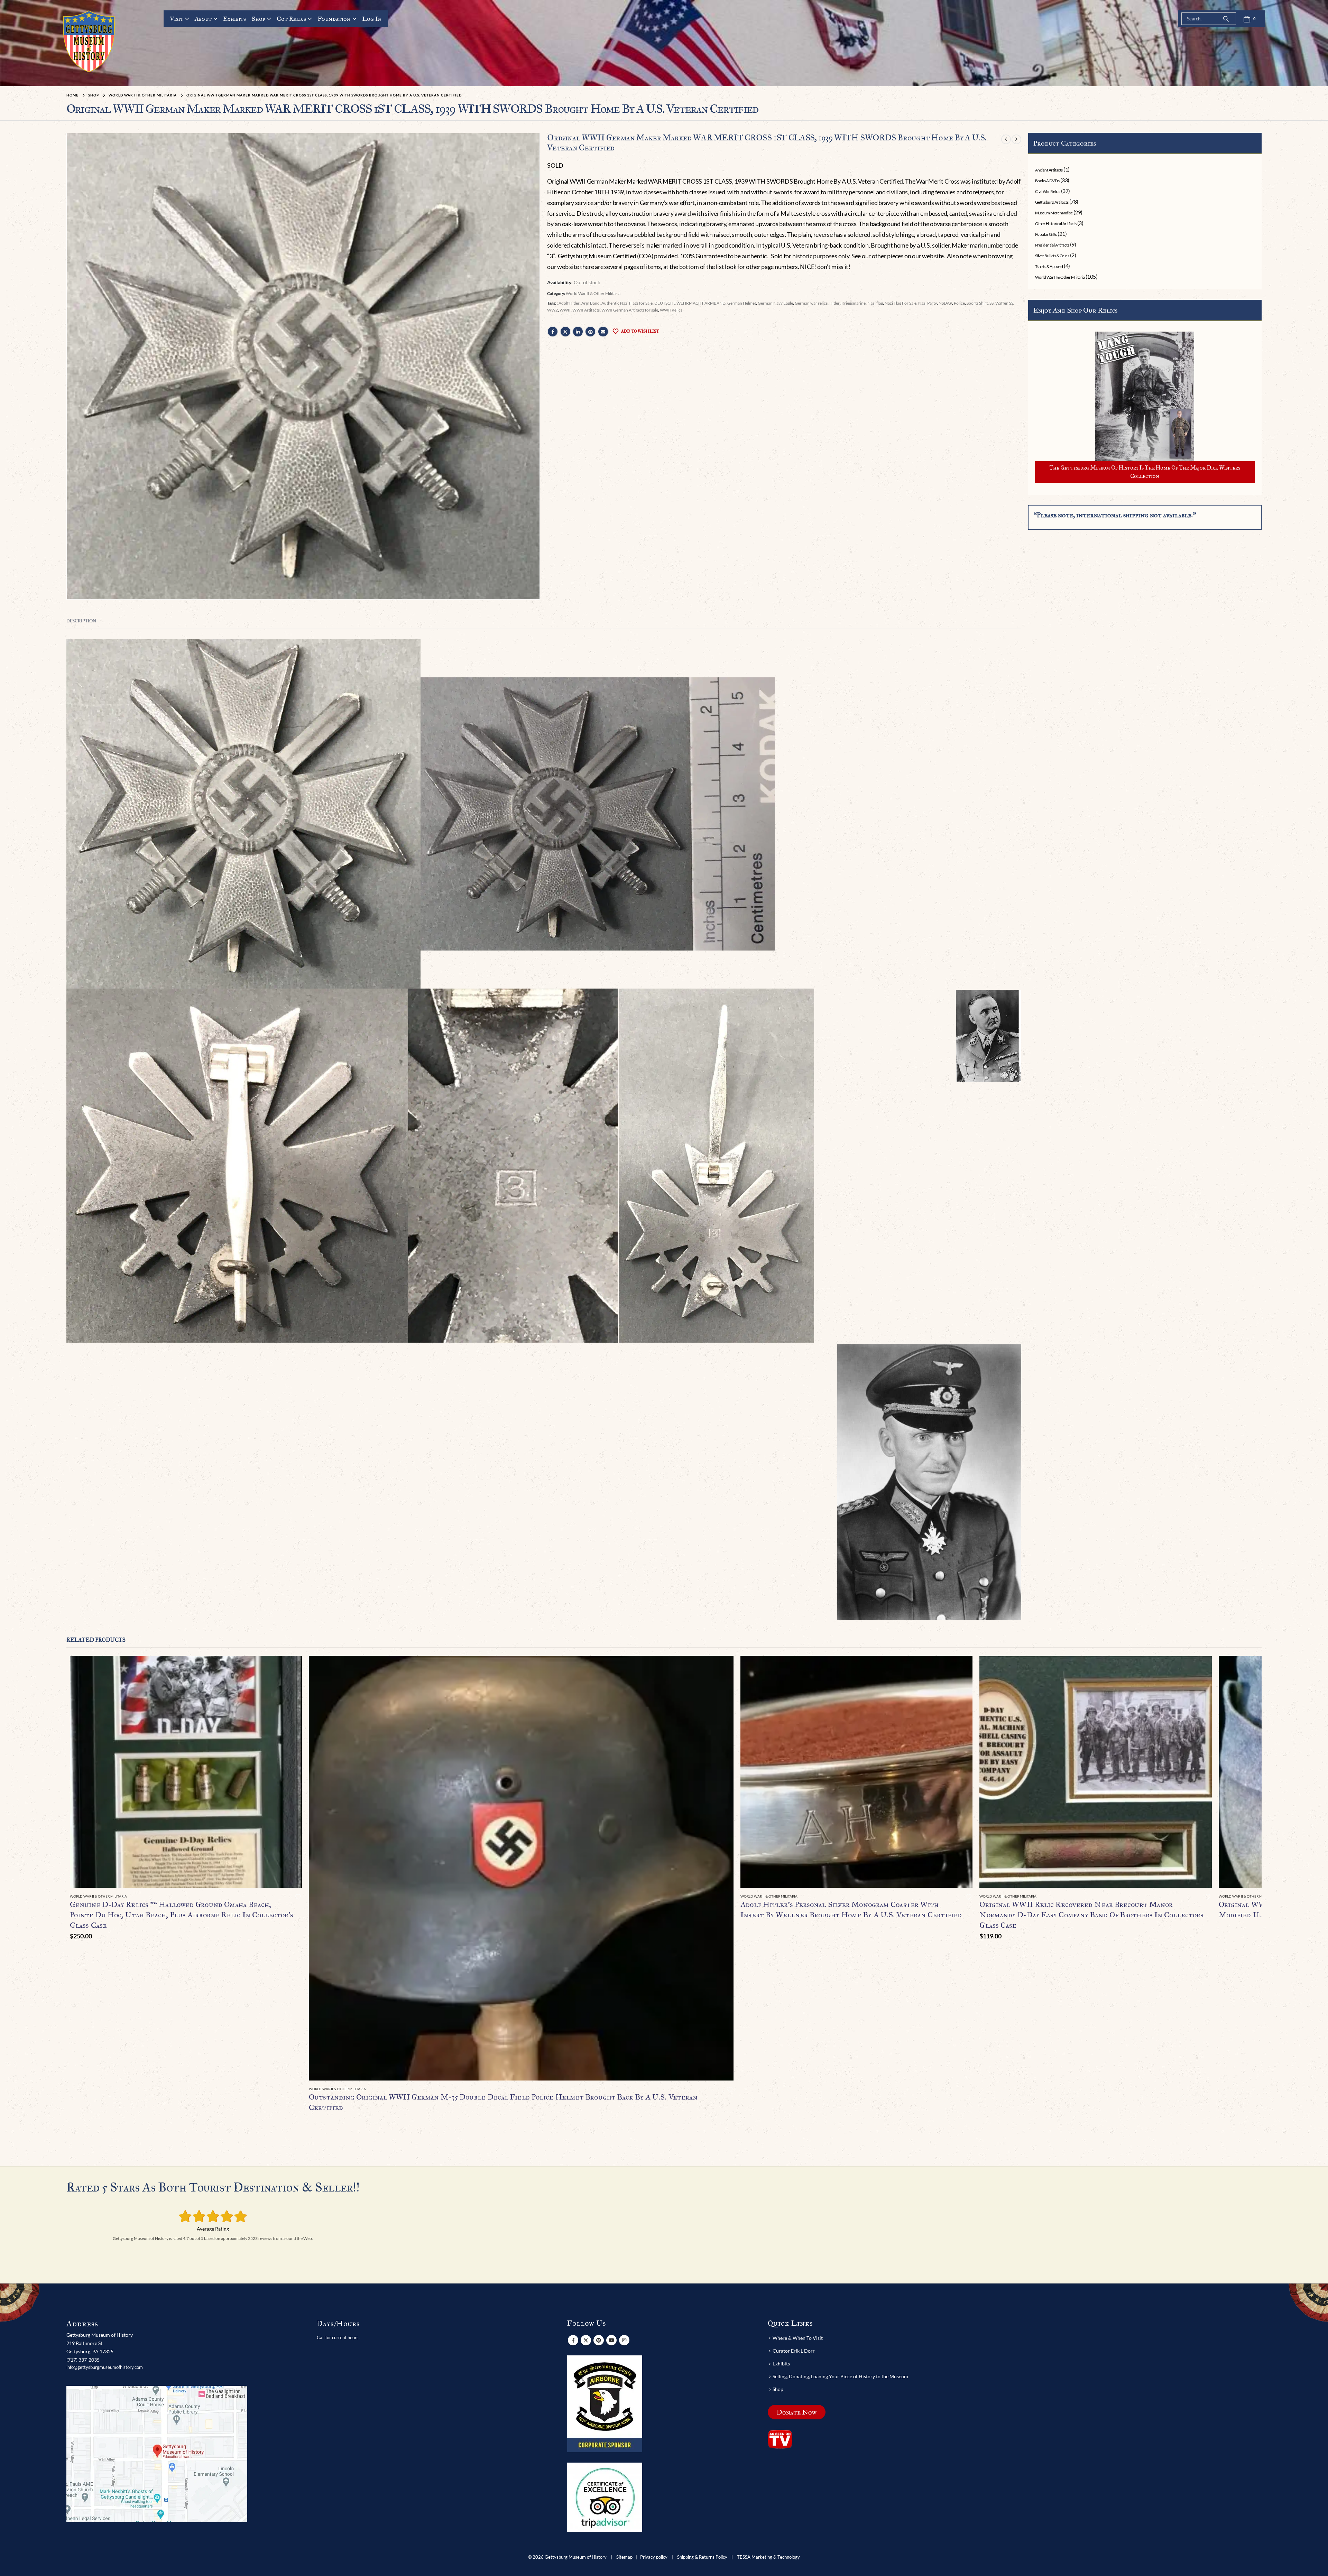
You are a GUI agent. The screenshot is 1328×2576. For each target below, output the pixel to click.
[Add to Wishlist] (298, 1897)
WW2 (552, 310)
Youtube (611, 2340)
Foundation (334, 19)
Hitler (834, 303)
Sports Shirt (977, 303)
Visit (177, 19)
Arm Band (591, 303)
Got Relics (291, 19)
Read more (722, 1667)
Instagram (624, 2340)
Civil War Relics (1048, 191)
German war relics (811, 303)
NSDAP (945, 303)
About (203, 19)
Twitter (565, 332)
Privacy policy (654, 2557)
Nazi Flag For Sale (901, 303)
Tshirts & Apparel (1049, 266)
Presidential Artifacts (1052, 245)
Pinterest (590, 332)
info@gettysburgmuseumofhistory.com (105, 2367)
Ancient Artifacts (1049, 170)
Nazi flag (875, 303)
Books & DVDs (1047, 181)
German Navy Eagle (775, 303)
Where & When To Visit (798, 2338)
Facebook (553, 332)
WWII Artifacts (586, 310)
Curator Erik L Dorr (794, 2351)
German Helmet (742, 303)
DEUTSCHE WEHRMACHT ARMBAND (690, 303)
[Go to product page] (186, 1772)
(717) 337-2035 (83, 2360)
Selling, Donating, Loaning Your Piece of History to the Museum (840, 2376)
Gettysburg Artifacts (1052, 202)
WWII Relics (671, 310)
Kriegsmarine (854, 303)
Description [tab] (81, 621)
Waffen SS (1004, 303)
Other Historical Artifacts (1056, 224)
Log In (372, 19)
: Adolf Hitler (568, 303)
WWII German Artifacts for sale (630, 310)
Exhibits (234, 19)
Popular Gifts (1046, 234)
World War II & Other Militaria (593, 293)
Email (603, 332)
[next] (1016, 139)
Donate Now (797, 2412)
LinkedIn (578, 332)
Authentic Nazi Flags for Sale (627, 303)
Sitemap (624, 2557)
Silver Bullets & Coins (1052, 256)
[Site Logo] (89, 41)
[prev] (1006, 139)
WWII (565, 310)
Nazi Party (928, 303)
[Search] (1226, 19)
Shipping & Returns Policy (702, 2557)
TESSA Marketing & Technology (768, 2557)
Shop (259, 19)
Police (959, 303)
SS (992, 303)
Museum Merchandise (1054, 213)
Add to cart (290, 1667)
